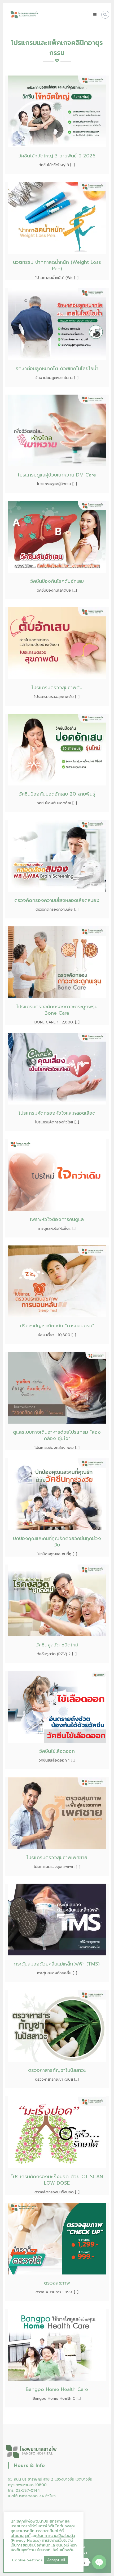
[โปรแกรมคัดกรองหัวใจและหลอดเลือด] (57, 1069)
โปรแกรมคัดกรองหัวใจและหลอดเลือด (57, 1113)
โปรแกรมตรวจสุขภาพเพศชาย (57, 1858)
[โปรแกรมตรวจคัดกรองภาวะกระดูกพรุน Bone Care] (57, 962)
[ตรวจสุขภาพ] (57, 2238)
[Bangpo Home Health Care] (57, 2345)
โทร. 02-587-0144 (24, 2491)
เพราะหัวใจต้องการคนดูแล (57, 1219)
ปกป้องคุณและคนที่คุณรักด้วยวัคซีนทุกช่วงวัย (57, 1542)
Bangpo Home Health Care (57, 2389)
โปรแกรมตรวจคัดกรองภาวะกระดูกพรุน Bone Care (57, 1010)
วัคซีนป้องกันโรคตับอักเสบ (57, 581)
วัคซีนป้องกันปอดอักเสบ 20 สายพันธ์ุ (57, 794)
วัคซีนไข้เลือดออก (57, 1751)
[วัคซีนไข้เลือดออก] (57, 1707)
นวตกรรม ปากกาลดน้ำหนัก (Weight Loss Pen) (57, 265)
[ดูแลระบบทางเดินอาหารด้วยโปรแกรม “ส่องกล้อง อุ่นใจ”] (57, 1388)
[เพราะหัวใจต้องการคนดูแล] (57, 1175)
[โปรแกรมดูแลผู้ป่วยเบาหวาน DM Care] (57, 430)
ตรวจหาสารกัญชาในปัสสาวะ (57, 2070)
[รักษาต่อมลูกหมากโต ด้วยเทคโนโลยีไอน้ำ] (57, 324)
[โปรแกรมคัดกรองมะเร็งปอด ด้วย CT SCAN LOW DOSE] (57, 2132)
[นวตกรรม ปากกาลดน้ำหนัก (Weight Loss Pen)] (57, 218)
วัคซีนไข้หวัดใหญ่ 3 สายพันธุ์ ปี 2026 (57, 156)
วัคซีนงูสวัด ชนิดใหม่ (57, 1645)
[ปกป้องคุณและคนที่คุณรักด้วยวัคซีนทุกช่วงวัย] (57, 1494)
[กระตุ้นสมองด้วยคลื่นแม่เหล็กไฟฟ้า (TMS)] (57, 1919)
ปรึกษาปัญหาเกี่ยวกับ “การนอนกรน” (57, 1326)
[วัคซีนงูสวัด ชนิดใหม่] (57, 1600)
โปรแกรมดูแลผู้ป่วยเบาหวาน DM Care (57, 475)
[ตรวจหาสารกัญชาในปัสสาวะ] (57, 2026)
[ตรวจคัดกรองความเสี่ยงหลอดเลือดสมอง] (57, 856)
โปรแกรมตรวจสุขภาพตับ (57, 688)
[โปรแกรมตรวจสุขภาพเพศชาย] (57, 1813)
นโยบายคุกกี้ (21, 2536)
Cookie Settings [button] (27, 2560)
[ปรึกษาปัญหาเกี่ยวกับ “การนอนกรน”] (57, 1281)
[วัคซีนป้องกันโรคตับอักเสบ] (57, 537)
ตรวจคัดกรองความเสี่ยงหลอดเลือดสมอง (57, 900)
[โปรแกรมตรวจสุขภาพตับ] (57, 643)
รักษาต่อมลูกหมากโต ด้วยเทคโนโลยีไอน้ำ (57, 369)
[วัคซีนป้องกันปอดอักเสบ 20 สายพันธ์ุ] (57, 749)
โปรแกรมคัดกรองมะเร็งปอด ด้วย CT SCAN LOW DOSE (57, 2180)
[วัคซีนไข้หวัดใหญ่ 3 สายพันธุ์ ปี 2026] (57, 111)
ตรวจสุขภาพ (57, 2283)
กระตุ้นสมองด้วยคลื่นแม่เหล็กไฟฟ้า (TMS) (57, 1964)
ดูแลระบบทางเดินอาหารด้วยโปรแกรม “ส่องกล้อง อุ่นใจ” (57, 1435)
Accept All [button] (56, 2560)
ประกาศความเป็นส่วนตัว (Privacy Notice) (43, 2538)
